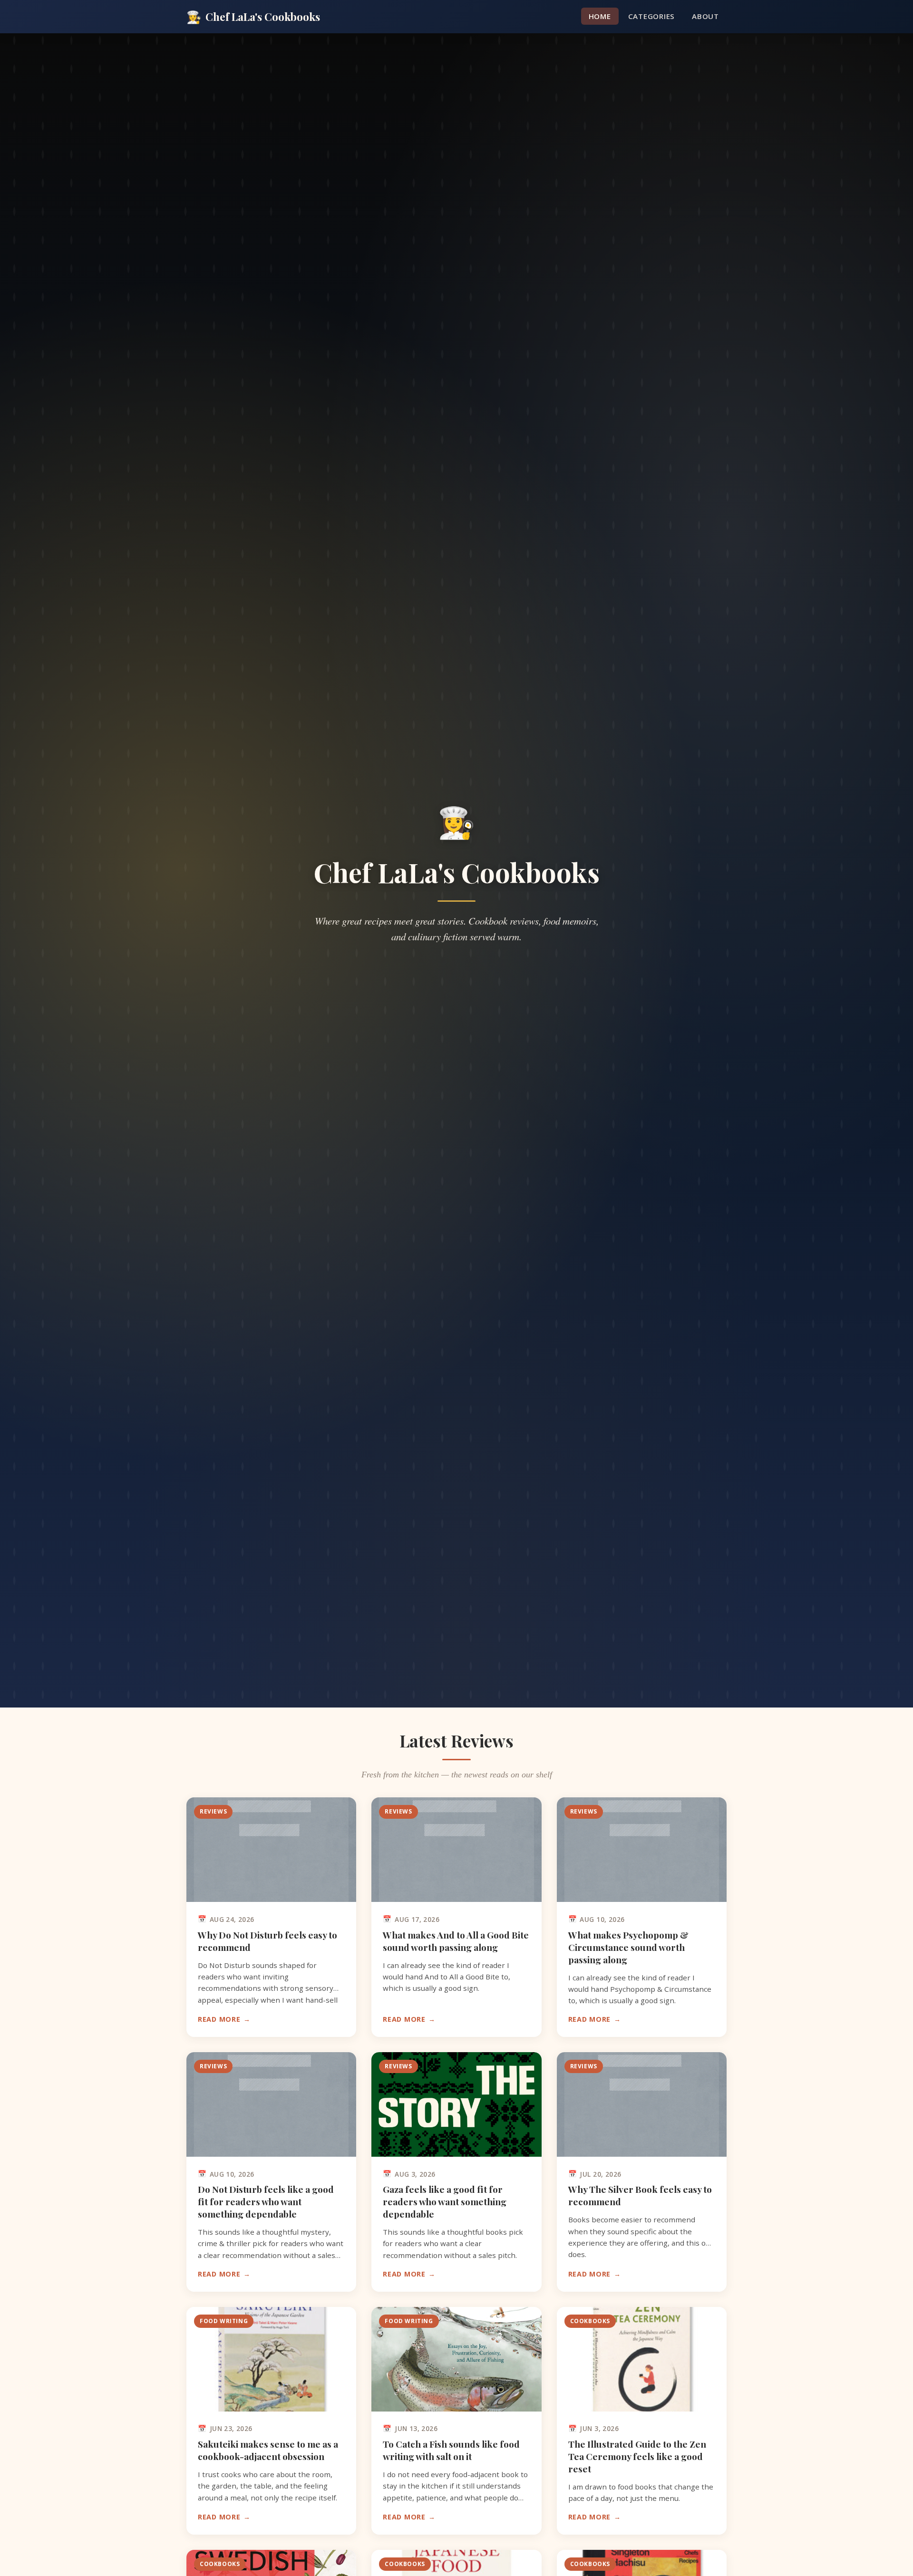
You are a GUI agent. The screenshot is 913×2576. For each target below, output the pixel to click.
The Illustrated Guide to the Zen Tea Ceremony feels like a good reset (637, 2456)
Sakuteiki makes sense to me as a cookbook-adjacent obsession (268, 2450)
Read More (219, 2019)
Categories (652, 16)
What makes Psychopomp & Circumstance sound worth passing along (628, 1947)
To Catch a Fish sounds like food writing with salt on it (451, 2450)
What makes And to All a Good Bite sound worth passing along (456, 1941)
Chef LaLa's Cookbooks (253, 16)
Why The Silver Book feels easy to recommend (640, 2195)
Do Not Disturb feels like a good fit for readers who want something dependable (266, 2201)
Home (600, 16)
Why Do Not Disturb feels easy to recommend (267, 1941)
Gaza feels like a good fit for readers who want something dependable (445, 2201)
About (705, 16)
